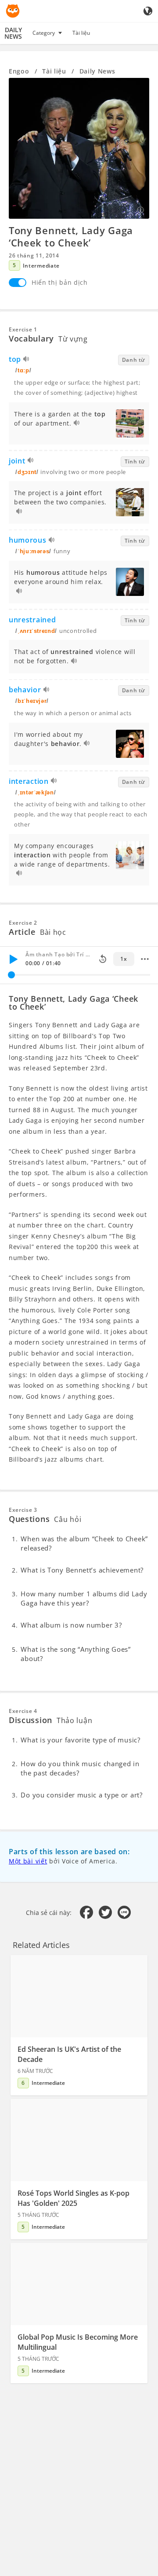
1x (124, 959)
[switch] (18, 283)
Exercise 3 (23, 1510)
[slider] (11, 975)
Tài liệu (81, 33)
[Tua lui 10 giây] (103, 959)
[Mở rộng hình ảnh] (79, 148)
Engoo (19, 71)
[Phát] (13, 959)
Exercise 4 (23, 1711)
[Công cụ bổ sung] (145, 959)
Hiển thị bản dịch (60, 282)
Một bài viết (28, 1861)
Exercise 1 (23, 329)
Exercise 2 (23, 923)
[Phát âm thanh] (27, 360)
